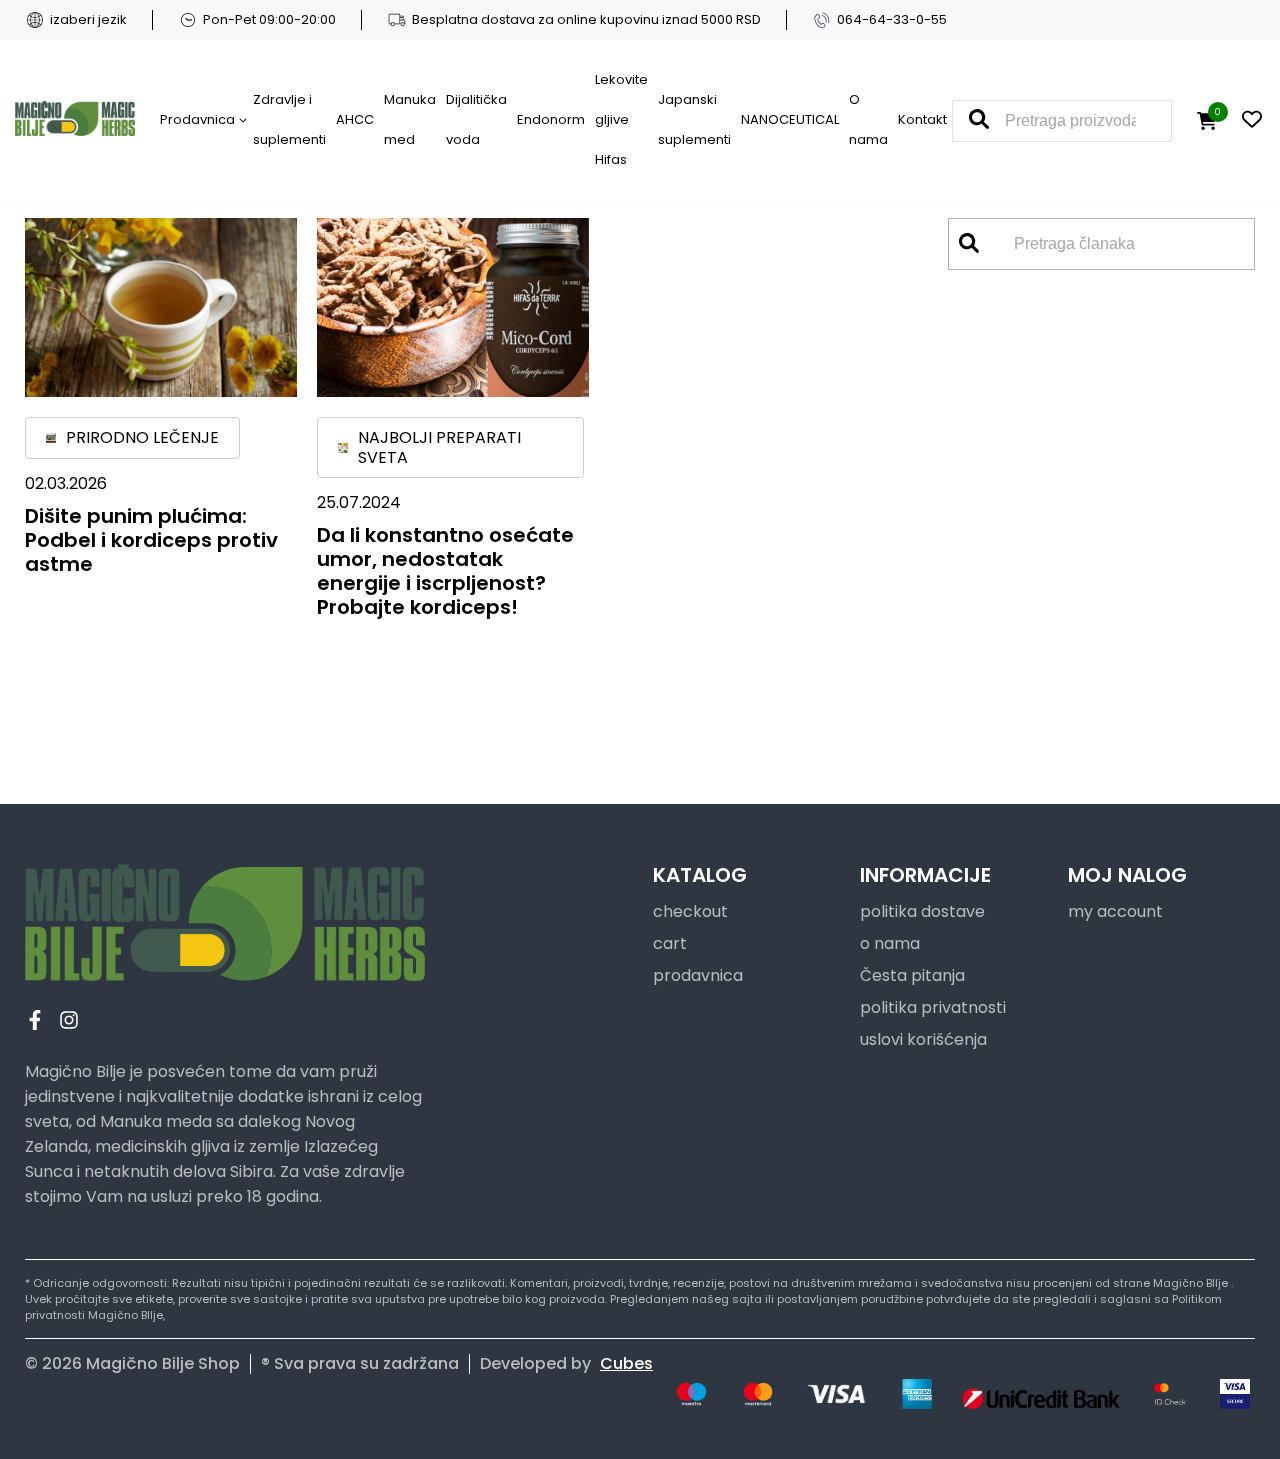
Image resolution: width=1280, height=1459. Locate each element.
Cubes (626, 1363)
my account (1115, 911)
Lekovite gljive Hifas (621, 119)
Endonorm (551, 119)
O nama (868, 119)
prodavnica (698, 975)
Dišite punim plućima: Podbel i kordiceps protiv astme (151, 540)
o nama (890, 943)
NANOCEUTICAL (790, 119)
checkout (690, 911)
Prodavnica (197, 119)
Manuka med (410, 119)
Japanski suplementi (694, 119)
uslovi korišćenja (923, 1039)
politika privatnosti (933, 1007)
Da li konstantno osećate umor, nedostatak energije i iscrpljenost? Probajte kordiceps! (445, 571)
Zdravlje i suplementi (289, 119)
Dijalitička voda (476, 119)
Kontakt (922, 119)
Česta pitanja (912, 975)
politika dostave (922, 911)
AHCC (355, 119)
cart (670, 943)
